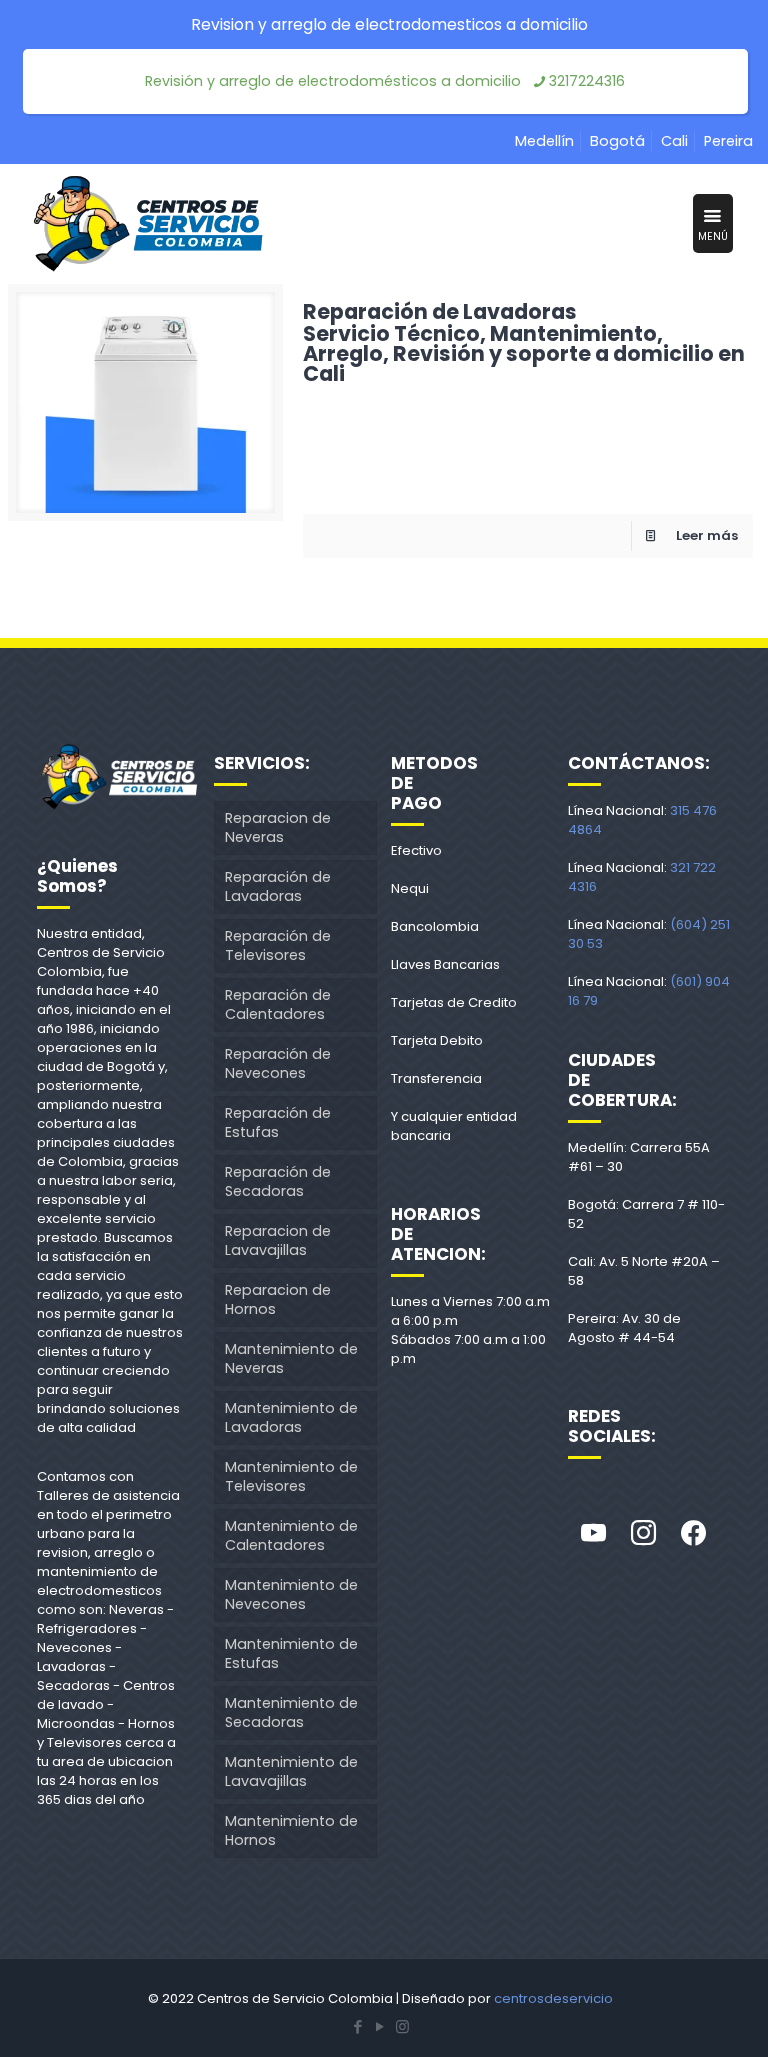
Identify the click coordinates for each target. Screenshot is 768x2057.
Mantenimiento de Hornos (291, 1830)
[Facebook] (693, 1534)
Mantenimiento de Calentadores (291, 1535)
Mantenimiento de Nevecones (291, 1594)
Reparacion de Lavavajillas (278, 1240)
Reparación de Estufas (278, 1122)
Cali (674, 141)
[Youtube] (593, 1534)
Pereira (728, 141)
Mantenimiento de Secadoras (291, 1712)
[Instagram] (643, 1534)
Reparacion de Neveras (278, 827)
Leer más (707, 535)
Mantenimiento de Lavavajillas (291, 1771)
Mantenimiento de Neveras (291, 1358)
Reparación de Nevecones (278, 1063)
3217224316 (587, 81)
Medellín (544, 141)
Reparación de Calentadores (278, 1004)
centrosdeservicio (553, 1998)
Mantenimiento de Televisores (291, 1476)
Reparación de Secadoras (278, 1181)
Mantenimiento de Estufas (291, 1653)
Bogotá (617, 141)
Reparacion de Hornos (278, 1299)
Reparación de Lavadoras (524, 340)
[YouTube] (380, 2026)
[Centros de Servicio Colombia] (148, 224)
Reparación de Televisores (278, 945)
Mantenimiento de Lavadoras (291, 1417)
